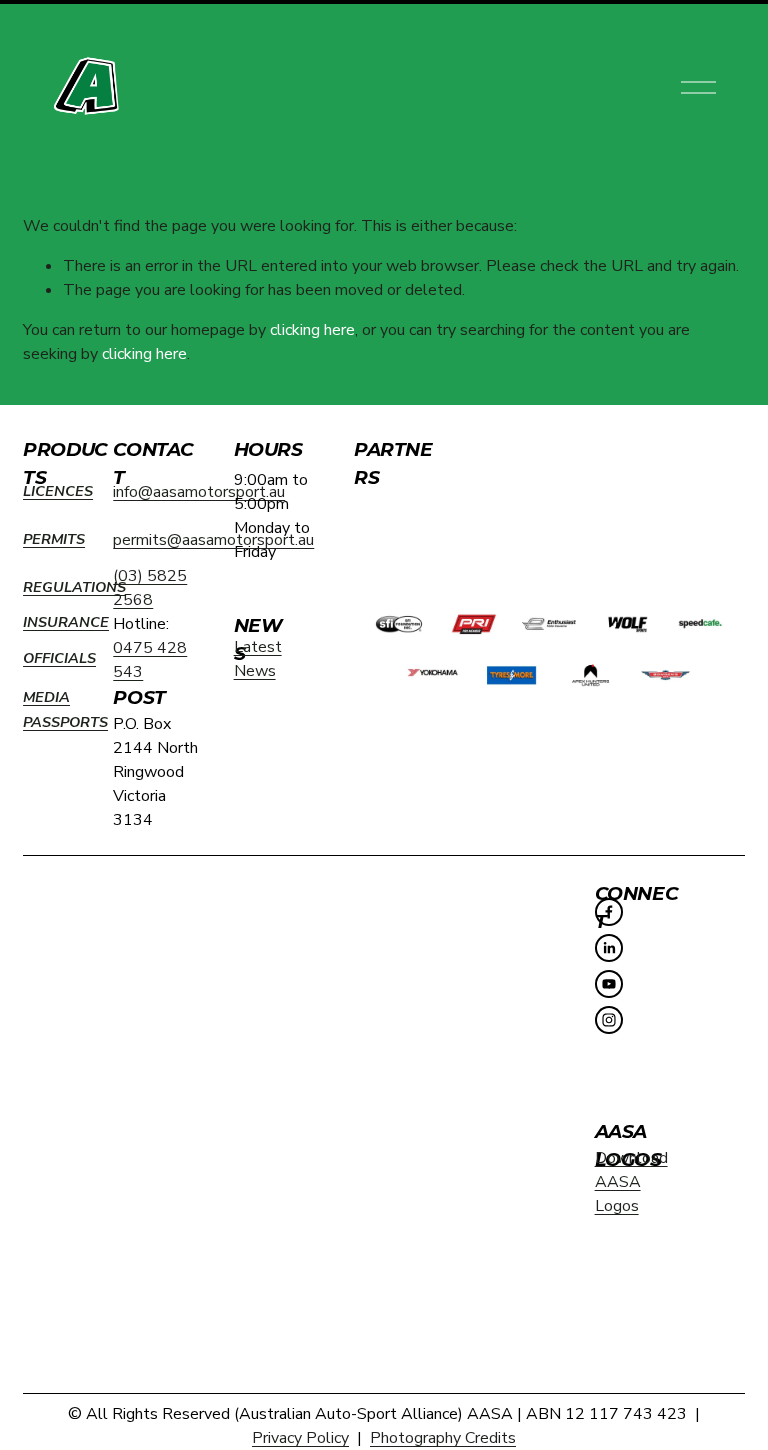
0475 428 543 (150, 660)
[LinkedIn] (609, 948)
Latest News (258, 659)
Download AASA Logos (631, 1182)
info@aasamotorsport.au (199, 492)
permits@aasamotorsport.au (213, 540)
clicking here (312, 330)
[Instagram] (609, 1020)
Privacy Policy (300, 1438)
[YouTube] (609, 984)
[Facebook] (609, 912)
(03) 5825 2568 (150, 588)
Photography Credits (443, 1438)
